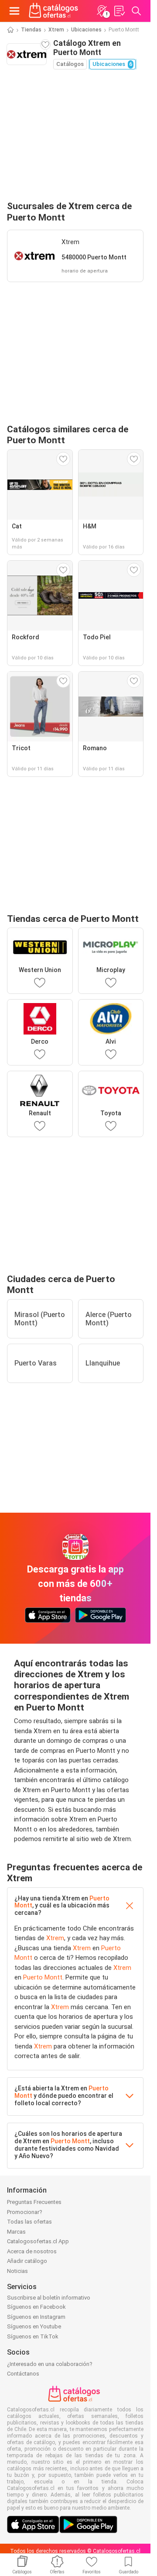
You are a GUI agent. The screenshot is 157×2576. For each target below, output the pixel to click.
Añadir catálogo (27, 2261)
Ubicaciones (86, 30)
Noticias (17, 2271)
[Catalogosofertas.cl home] (55, 11)
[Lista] (119, 11)
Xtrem (56, 30)
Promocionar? (25, 2212)
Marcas (16, 2232)
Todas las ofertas (29, 2222)
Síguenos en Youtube (34, 2326)
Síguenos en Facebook (36, 2307)
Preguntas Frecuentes (34, 2202)
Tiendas (31, 30)
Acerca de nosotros (32, 2251)
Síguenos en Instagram (36, 2317)
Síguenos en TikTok (33, 2336)
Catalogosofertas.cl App (38, 2241)
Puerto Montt (43, 1977)
